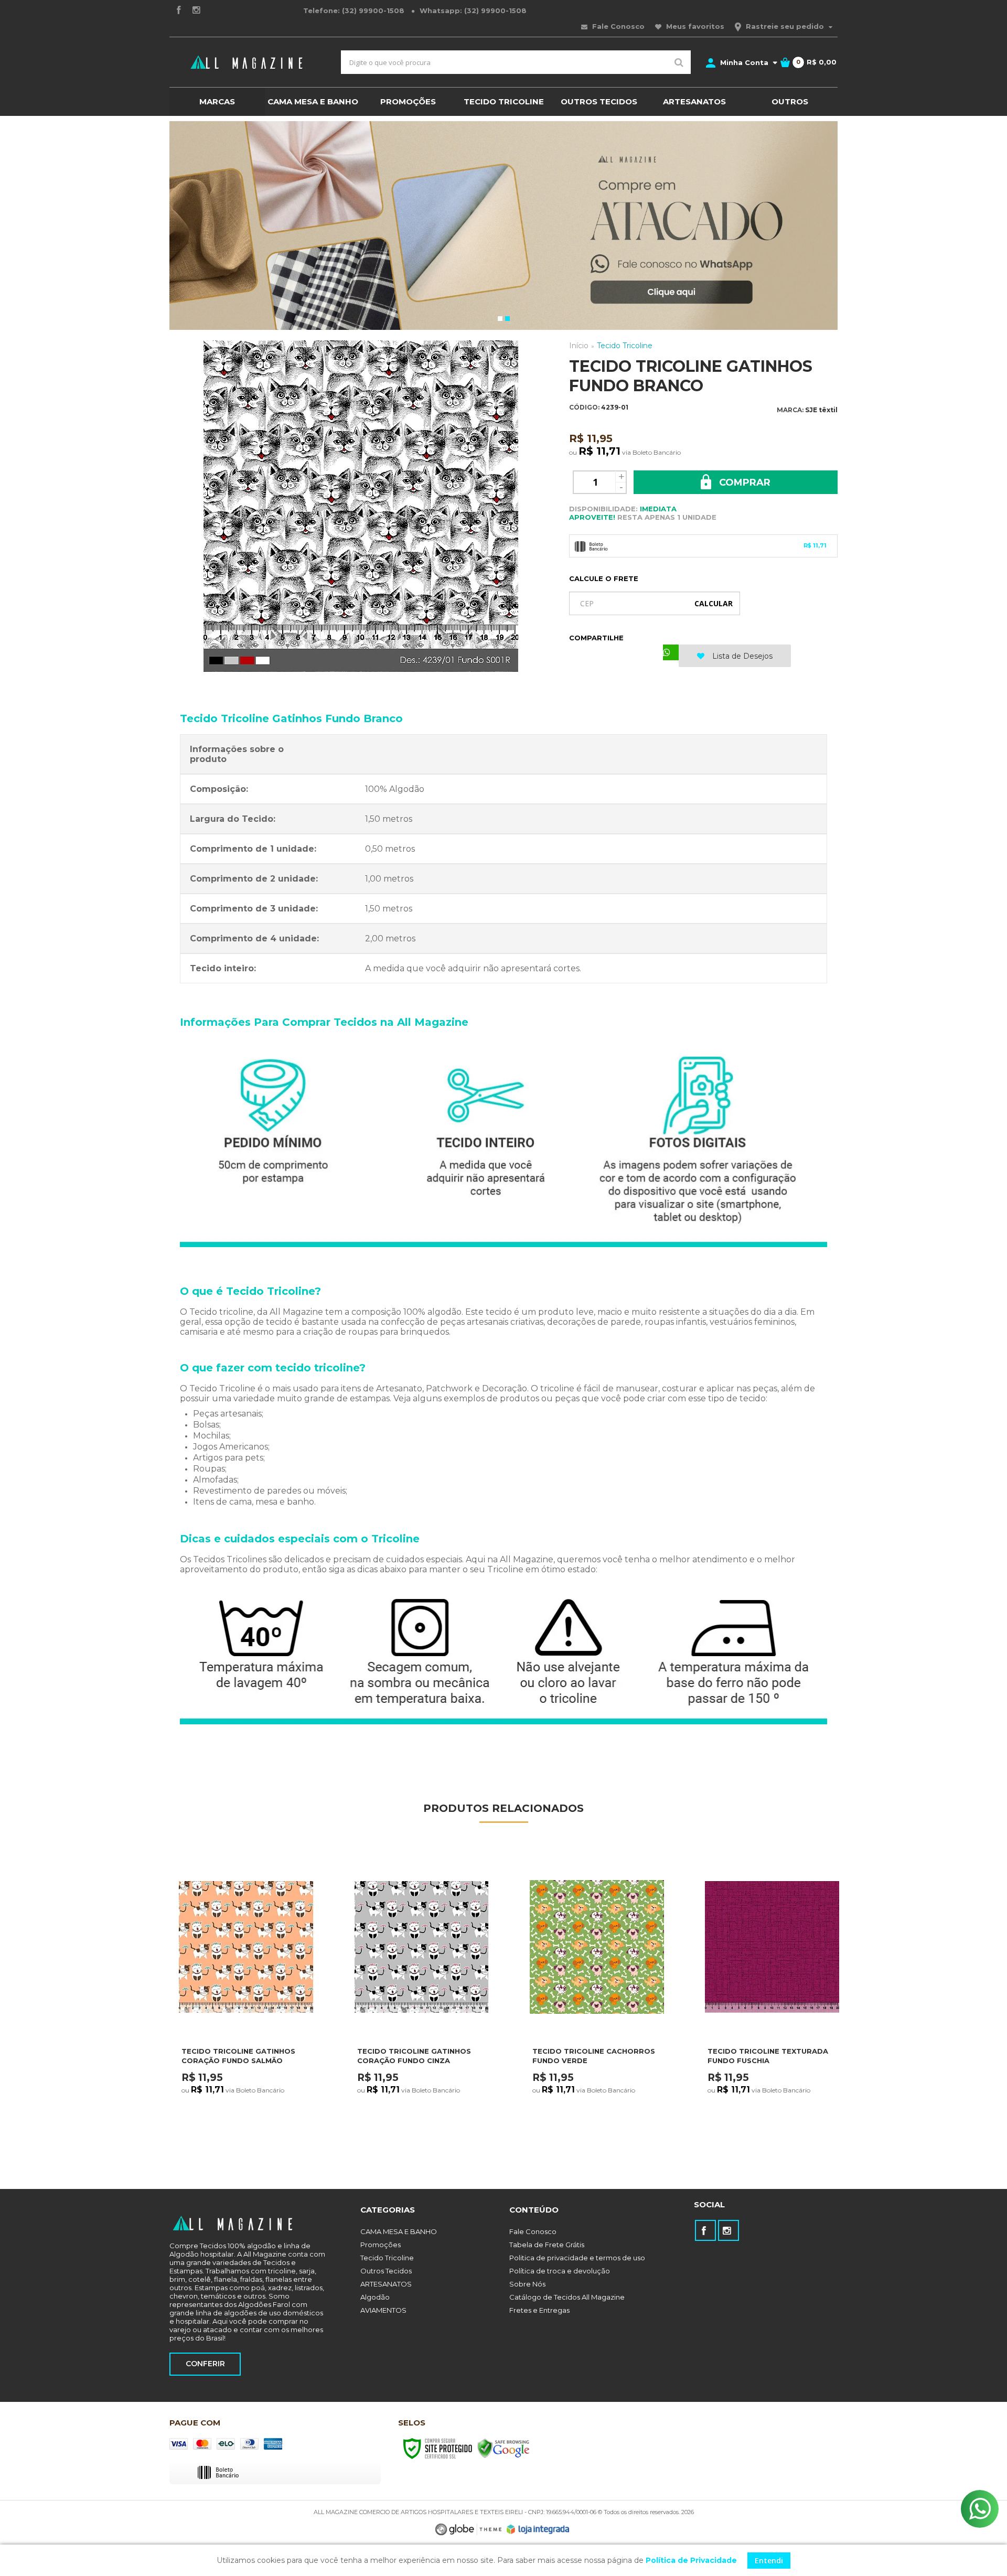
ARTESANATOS (386, 2284)
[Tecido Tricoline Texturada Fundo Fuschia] (772, 2006)
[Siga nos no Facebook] (178, 11)
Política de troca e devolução (560, 2271)
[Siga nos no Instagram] (196, 11)
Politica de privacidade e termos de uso (577, 2258)
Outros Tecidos (386, 2271)
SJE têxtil (821, 410)
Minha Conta (744, 62)
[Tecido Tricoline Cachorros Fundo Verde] (597, 2006)
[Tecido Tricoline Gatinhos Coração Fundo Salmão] (246, 2006)
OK (714, 603)
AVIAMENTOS (383, 2310)
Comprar (743, 482)
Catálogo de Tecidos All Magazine (567, 2297)
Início (579, 346)
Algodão (375, 2297)
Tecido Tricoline (625, 346)
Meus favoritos (694, 26)
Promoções (381, 2245)
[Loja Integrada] (538, 2529)
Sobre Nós (527, 2284)
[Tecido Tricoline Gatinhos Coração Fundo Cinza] (421, 2006)
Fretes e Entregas (539, 2310)
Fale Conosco (617, 26)
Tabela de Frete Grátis (547, 2245)
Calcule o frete (604, 578)
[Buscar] (679, 62)
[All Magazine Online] (247, 62)
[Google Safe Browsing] (504, 2448)
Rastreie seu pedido (785, 26)
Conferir (205, 2364)
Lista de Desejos (741, 656)
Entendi (769, 2561)
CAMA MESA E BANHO (399, 2231)
